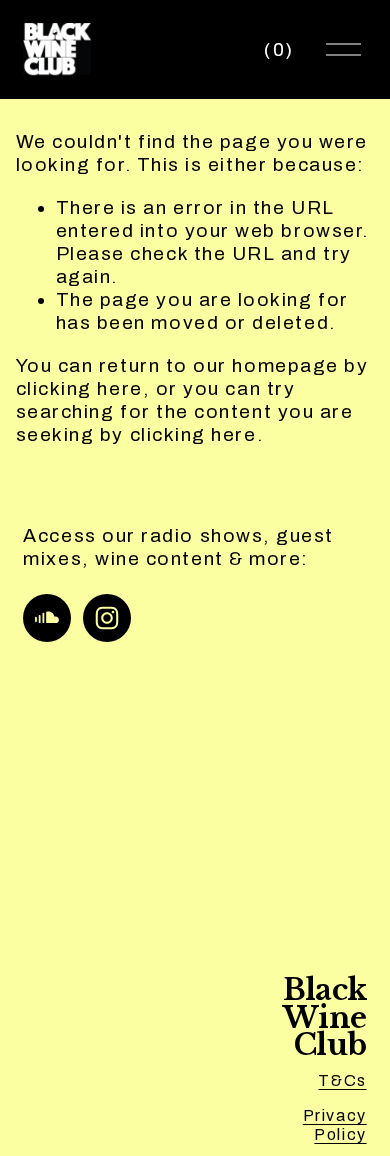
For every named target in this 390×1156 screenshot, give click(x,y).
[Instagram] (107, 618)
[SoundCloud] (47, 618)
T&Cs (342, 1080)
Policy (340, 1134)
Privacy (335, 1115)
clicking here (79, 388)
